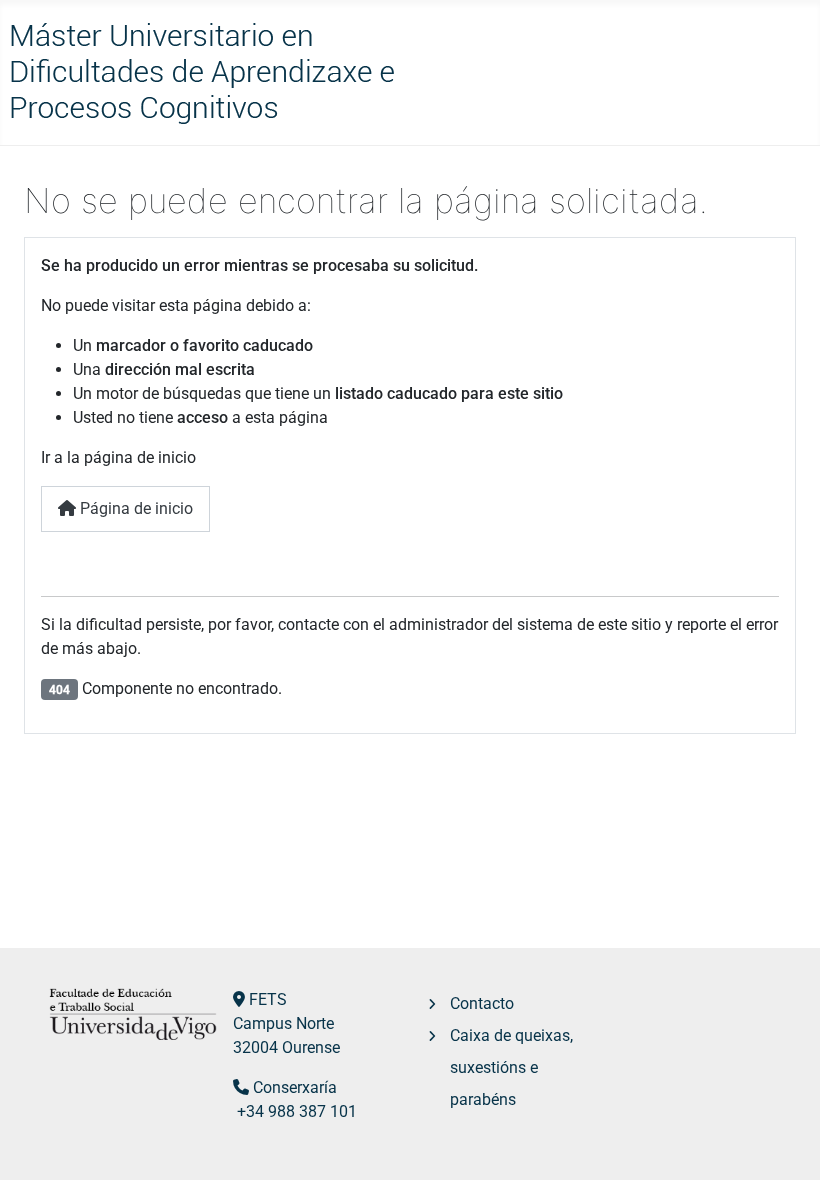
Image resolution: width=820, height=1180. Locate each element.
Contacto (482, 1003)
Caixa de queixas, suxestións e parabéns (511, 1067)
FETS (268, 999)
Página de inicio (134, 508)
